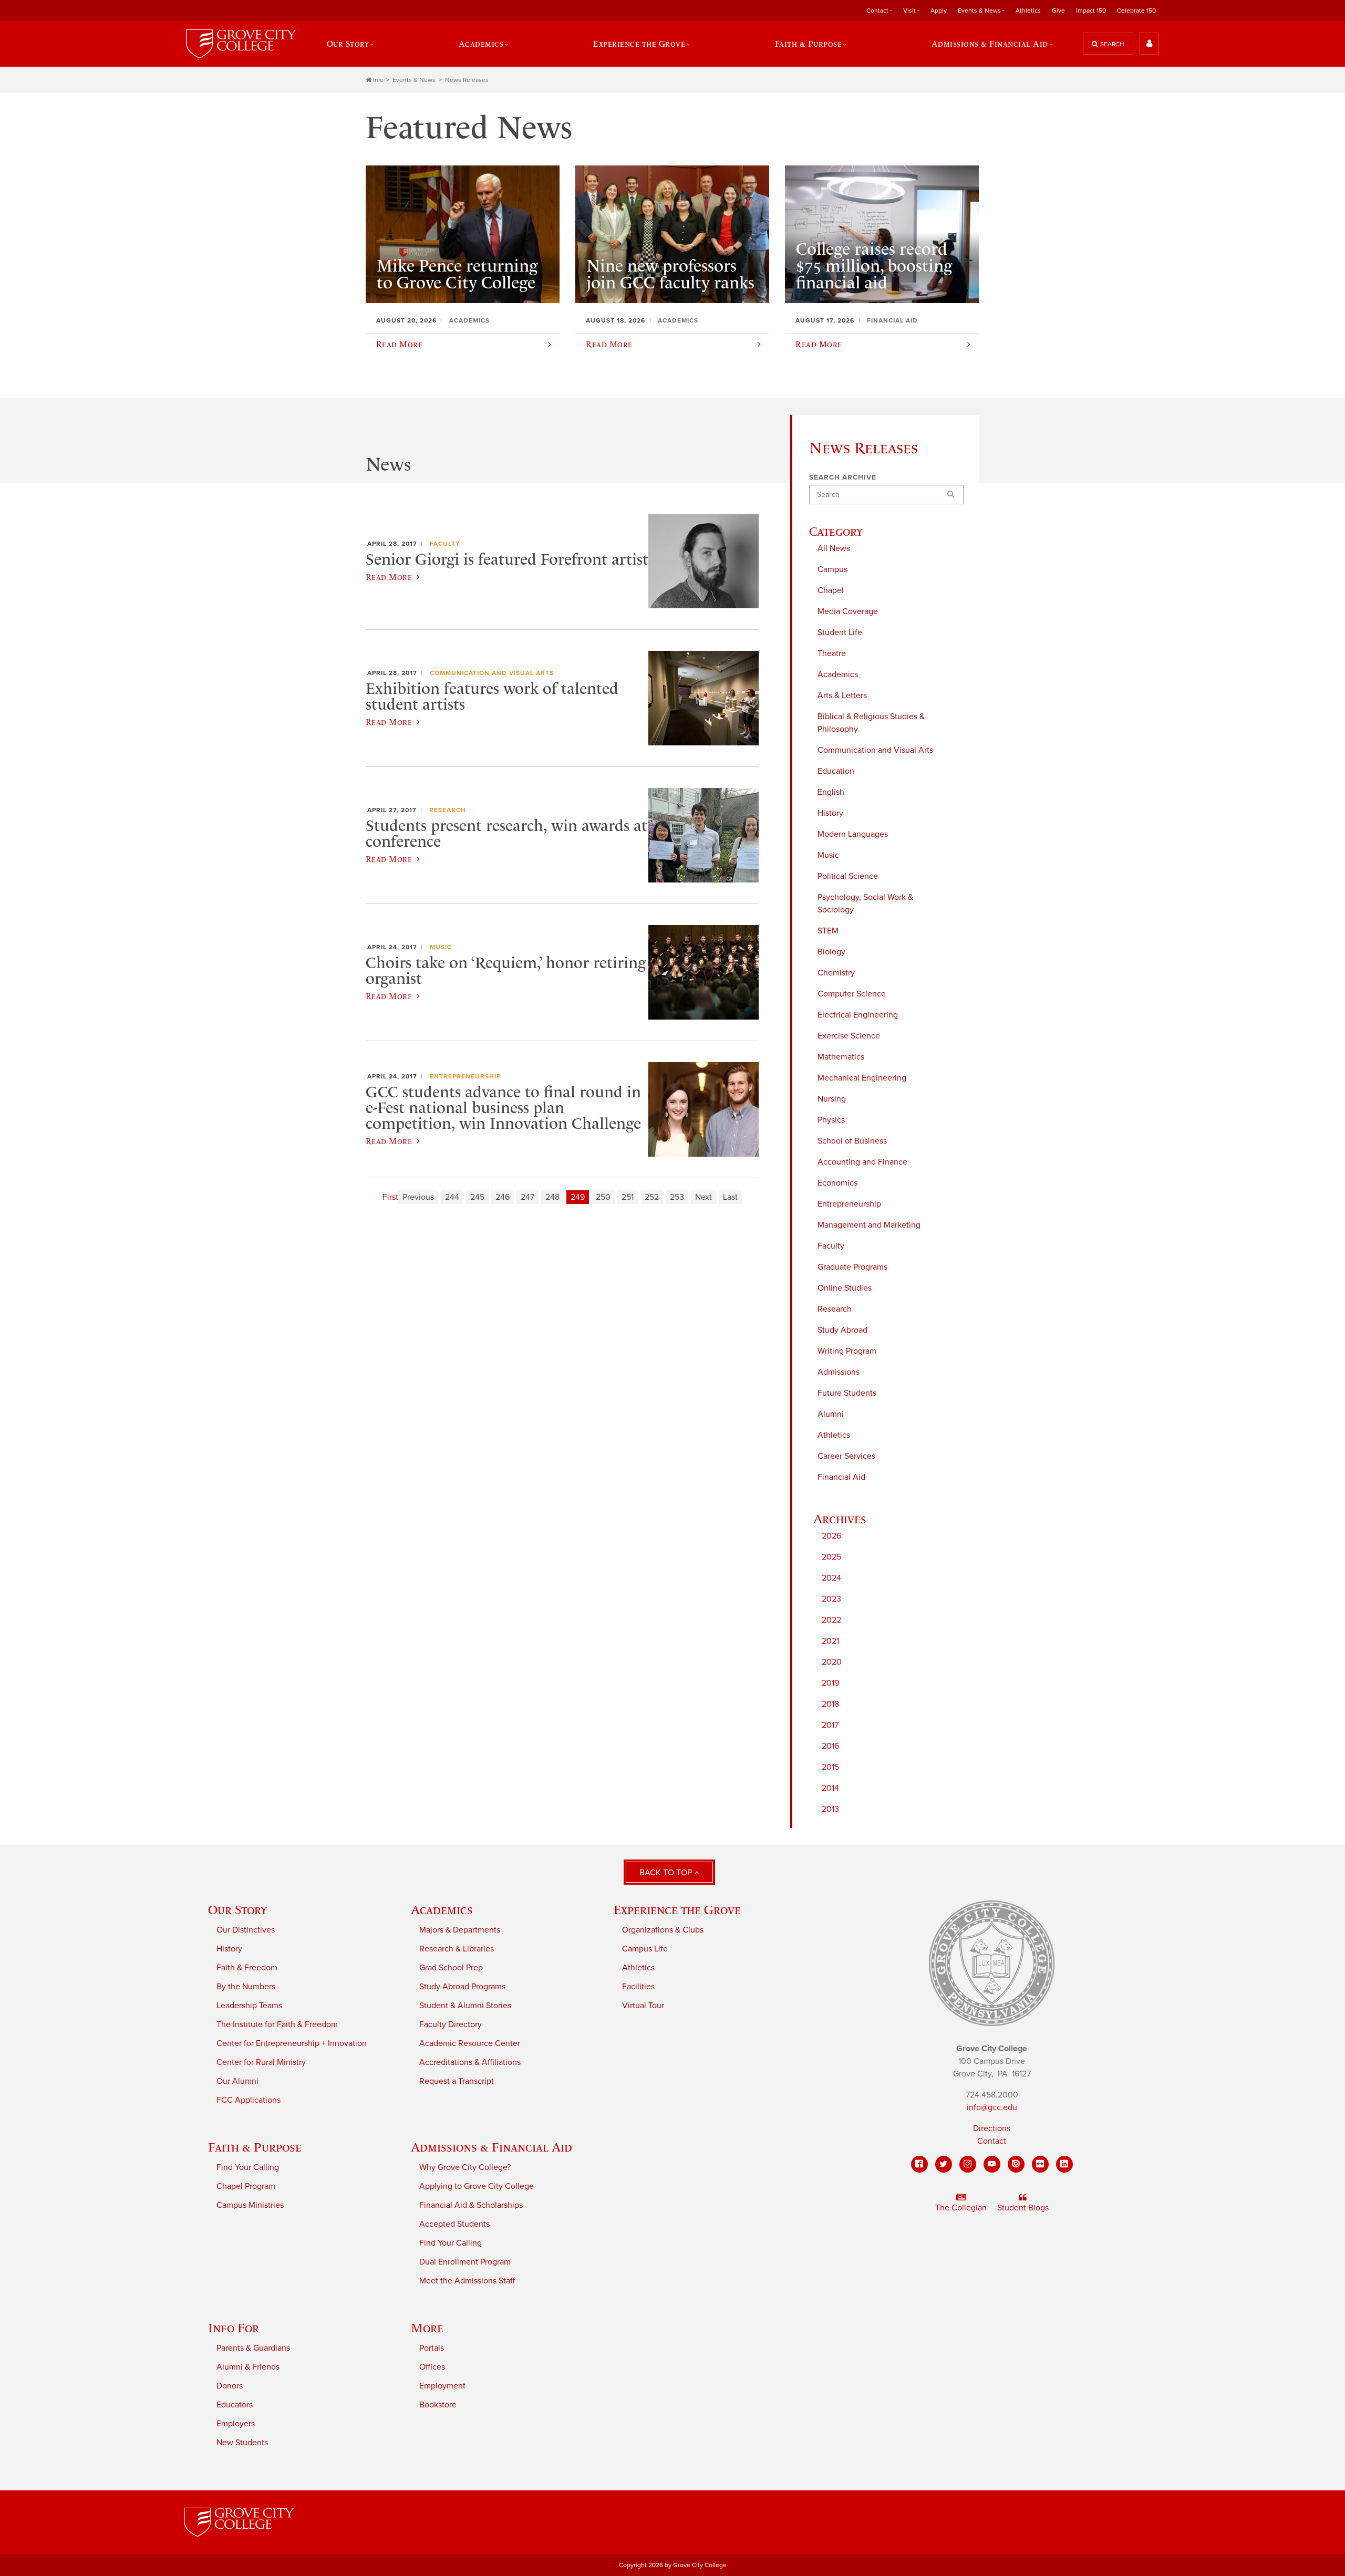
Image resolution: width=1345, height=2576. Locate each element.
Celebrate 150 (1136, 11)
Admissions (839, 1372)
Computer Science (852, 994)
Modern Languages (853, 834)
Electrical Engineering (858, 1015)
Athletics (1028, 11)
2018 (830, 1704)
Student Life (840, 632)
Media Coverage (848, 611)
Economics (837, 1183)
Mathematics (841, 1057)
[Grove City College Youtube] (992, 2164)
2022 (831, 1620)
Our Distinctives (246, 1930)
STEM (828, 931)
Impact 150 (1091, 11)
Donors (230, 2386)
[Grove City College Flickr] (1040, 2164)
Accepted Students (454, 2224)
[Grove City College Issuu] (1016, 2164)
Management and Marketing (869, 1225)
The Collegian (961, 2208)
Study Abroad (842, 1330)
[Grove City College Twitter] (944, 2164)
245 (477, 1197)
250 (603, 1197)
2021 (830, 1641)
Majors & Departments (460, 1930)
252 (652, 1197)
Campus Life (645, 1949)
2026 (831, 1536)
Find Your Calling (248, 2167)
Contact (992, 2141)
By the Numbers (246, 1987)
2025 (831, 1557)
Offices (432, 2367)
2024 (831, 1578)
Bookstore (438, 2405)
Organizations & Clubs (663, 1930)
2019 (830, 1683)
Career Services (846, 1456)
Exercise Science (849, 1036)
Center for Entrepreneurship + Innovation (292, 2043)
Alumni (831, 1414)
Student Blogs (1023, 2208)
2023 (831, 1599)
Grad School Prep (451, 1968)
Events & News (414, 80)
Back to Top (667, 1873)
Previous (418, 1197)
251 (628, 1197)
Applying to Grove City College (477, 2186)
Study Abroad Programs (462, 1987)
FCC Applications (249, 2100)
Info (378, 80)
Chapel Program (246, 2186)
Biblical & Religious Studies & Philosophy (871, 723)
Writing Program (847, 1351)
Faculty (831, 1246)
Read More (389, 577)
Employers (236, 2424)
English (831, 792)
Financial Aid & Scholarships (471, 2205)
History (830, 813)
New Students (242, 2443)
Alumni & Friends (248, 2367)
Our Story (237, 1910)
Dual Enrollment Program (465, 2262)
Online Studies (845, 1288)
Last (730, 1197)
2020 (832, 1662)
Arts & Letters (842, 695)
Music (828, 855)
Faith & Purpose (255, 2147)
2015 (830, 1767)
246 (503, 1197)
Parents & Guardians (253, 2348)
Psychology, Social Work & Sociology (865, 903)
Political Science (848, 876)
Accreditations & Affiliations (470, 2062)
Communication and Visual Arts (875, 750)
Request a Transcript (457, 2081)
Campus (832, 569)
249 (578, 1197)
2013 (830, 1809)
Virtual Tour (643, 2006)
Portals (432, 2348)
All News (834, 548)
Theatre (832, 653)
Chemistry (836, 973)
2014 (830, 1788)
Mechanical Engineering (862, 1078)
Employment (442, 2386)
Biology (831, 952)
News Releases (467, 80)
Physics (831, 1120)
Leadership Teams (249, 2006)
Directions (992, 2128)
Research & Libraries (457, 1949)
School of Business (852, 1141)
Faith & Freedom (247, 1968)
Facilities (638, 1987)
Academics (838, 674)
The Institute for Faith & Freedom (277, 2024)
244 (452, 1197)
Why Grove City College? (465, 2167)
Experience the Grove (677, 1910)
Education (836, 771)
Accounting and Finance (862, 1162)
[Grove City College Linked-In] (1064, 2164)
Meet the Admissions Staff (467, 2281)
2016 (830, 1746)
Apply (939, 11)
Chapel (831, 590)
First (390, 1197)
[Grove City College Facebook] (919, 2164)
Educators (235, 2405)
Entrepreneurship (849, 1204)
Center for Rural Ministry (261, 2062)
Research (835, 1309)
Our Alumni (237, 2081)
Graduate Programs (852, 1267)
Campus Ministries (250, 2205)
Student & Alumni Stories (465, 2006)
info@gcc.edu (992, 2107)
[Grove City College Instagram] (968, 2164)
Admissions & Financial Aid (492, 2147)
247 (527, 1197)
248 (552, 1197)
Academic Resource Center (470, 2043)
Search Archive (843, 477)
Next (703, 1197)
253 (677, 1197)
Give (1058, 11)
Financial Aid (841, 1477)
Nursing (832, 1099)
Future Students (847, 1393)
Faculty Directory (451, 2024)
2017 (830, 1725)
